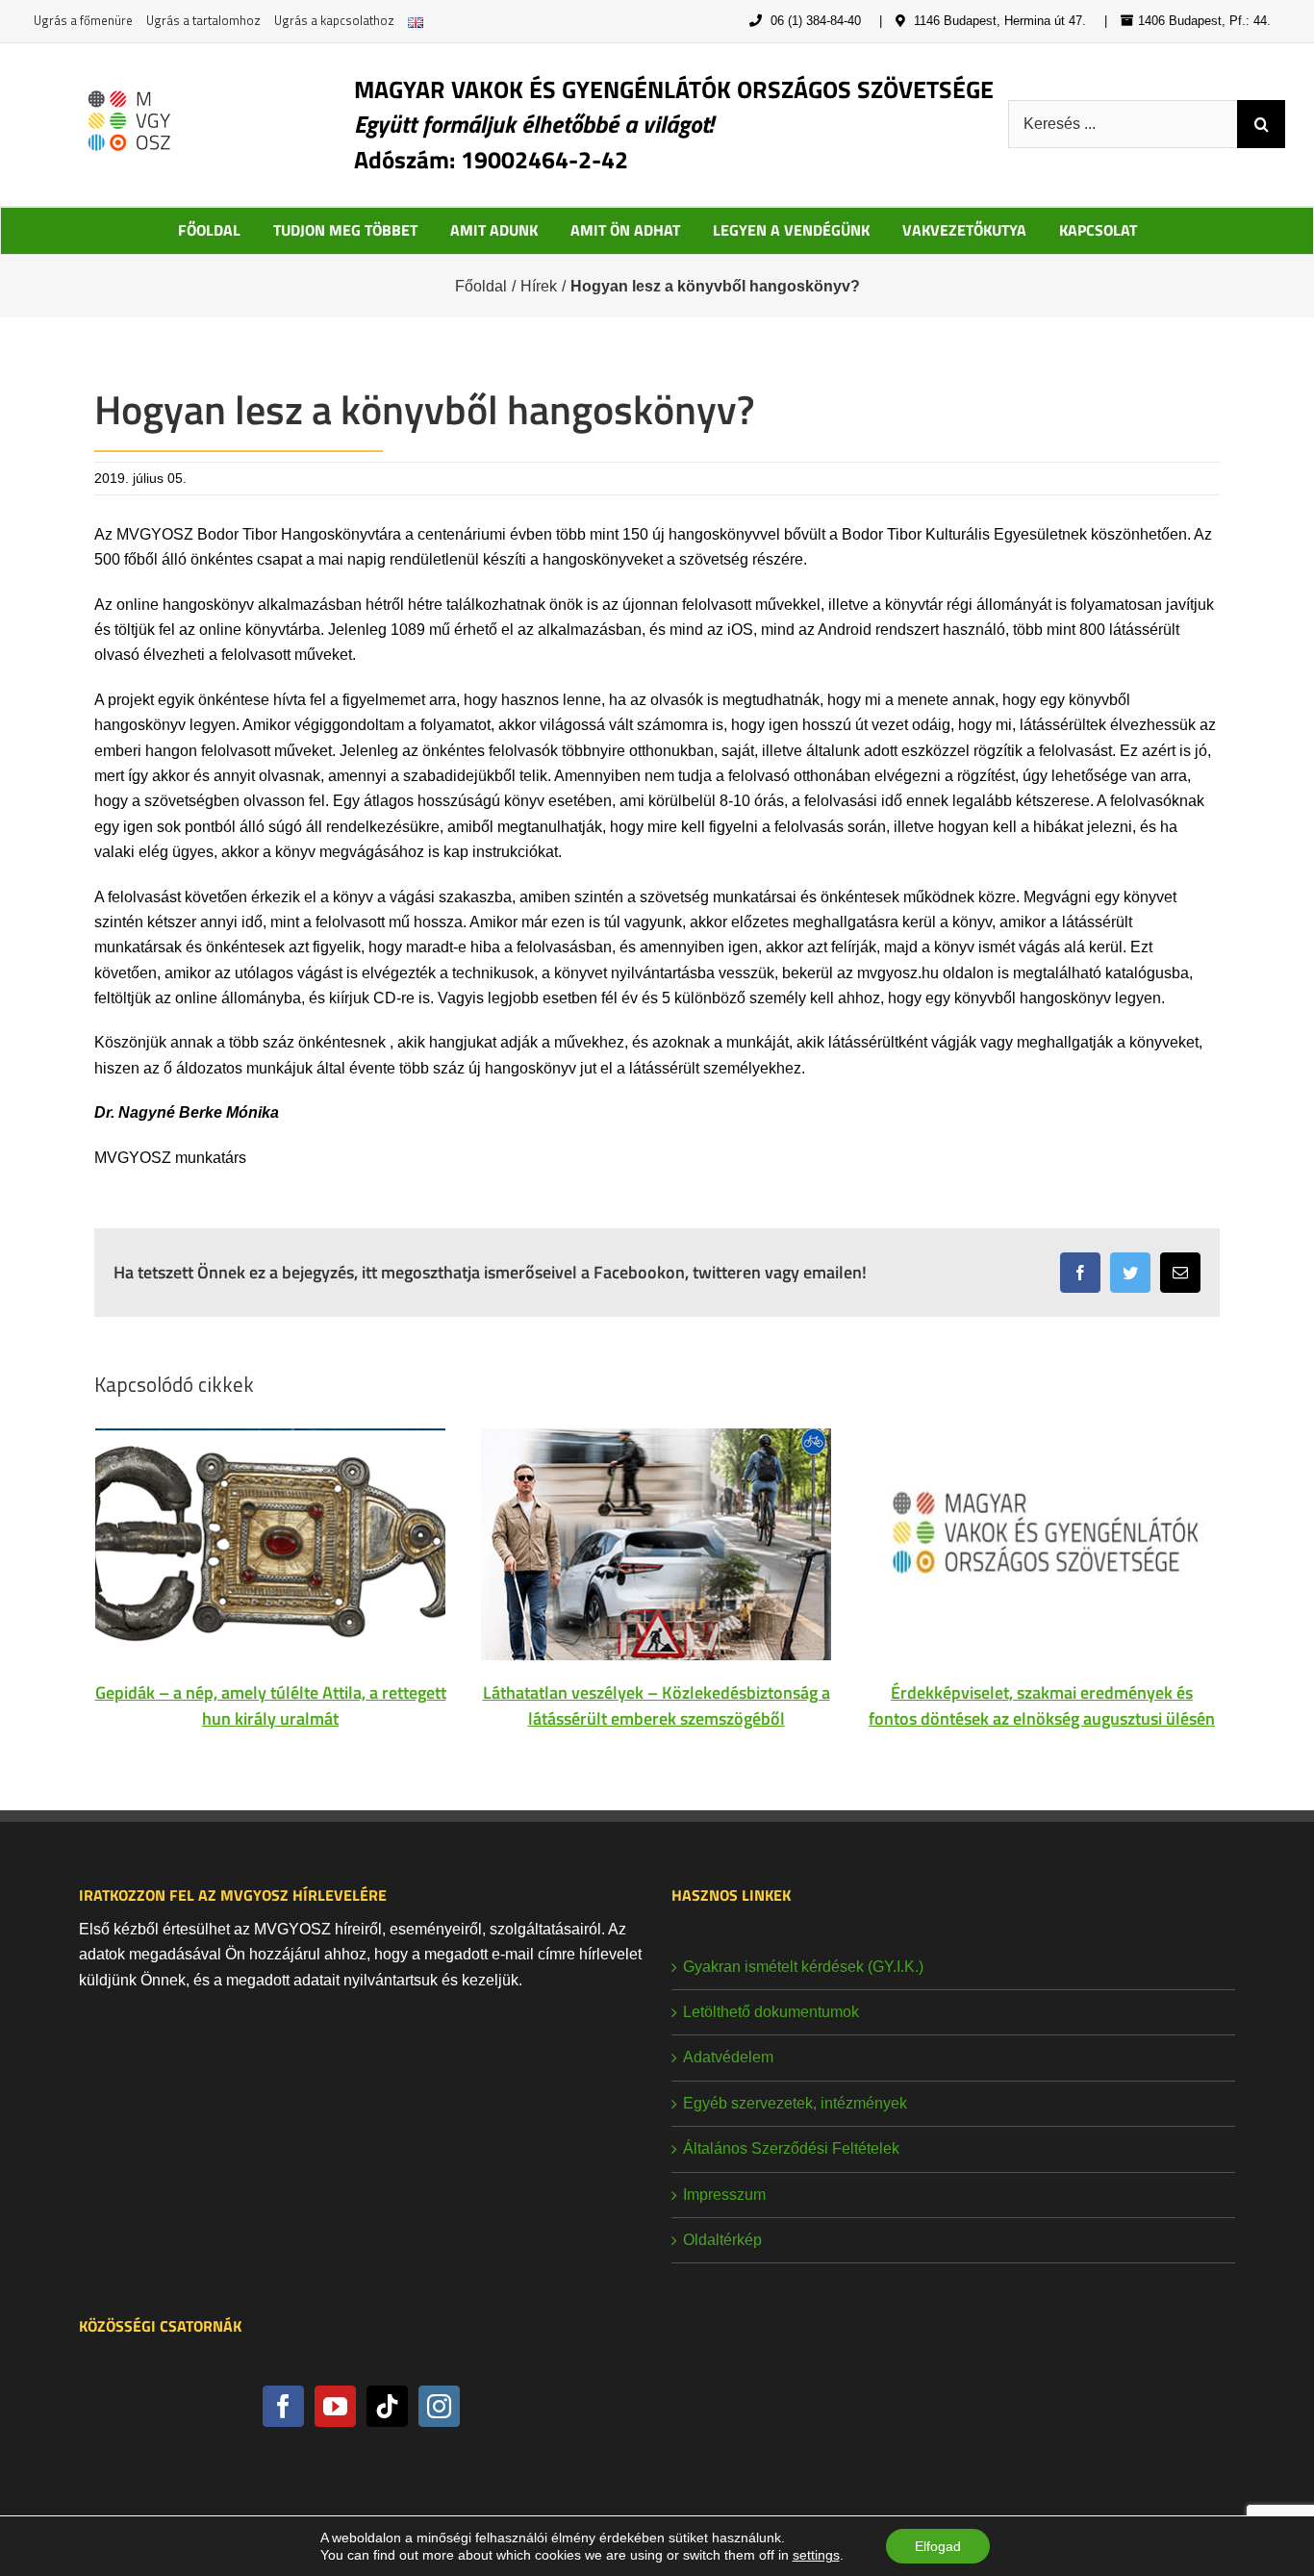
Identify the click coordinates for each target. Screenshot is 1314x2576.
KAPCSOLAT (1098, 230)
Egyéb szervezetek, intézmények (795, 2103)
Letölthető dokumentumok (771, 2012)
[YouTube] (335, 2406)
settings (816, 2555)
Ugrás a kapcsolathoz (334, 20)
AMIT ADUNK (494, 230)
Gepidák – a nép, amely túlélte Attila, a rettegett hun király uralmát (271, 1705)
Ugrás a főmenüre (83, 20)
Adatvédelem (728, 2057)
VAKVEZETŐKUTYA (964, 230)
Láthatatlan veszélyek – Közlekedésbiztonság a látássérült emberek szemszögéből (657, 1705)
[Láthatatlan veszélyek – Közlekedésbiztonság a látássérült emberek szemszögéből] (656, 1542)
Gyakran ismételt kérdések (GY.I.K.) (803, 1967)
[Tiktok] (387, 2406)
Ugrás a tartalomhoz (203, 20)
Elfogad (938, 2546)
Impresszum (724, 2195)
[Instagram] (439, 2406)
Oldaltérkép (722, 2240)
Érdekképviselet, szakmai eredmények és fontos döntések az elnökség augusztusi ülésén (1042, 1705)
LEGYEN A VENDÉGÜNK (791, 230)
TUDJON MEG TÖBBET (345, 230)
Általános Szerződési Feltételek (791, 2148)
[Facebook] (283, 2406)
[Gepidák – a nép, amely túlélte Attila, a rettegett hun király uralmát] (270, 1542)
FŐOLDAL (209, 230)
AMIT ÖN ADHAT (625, 230)
